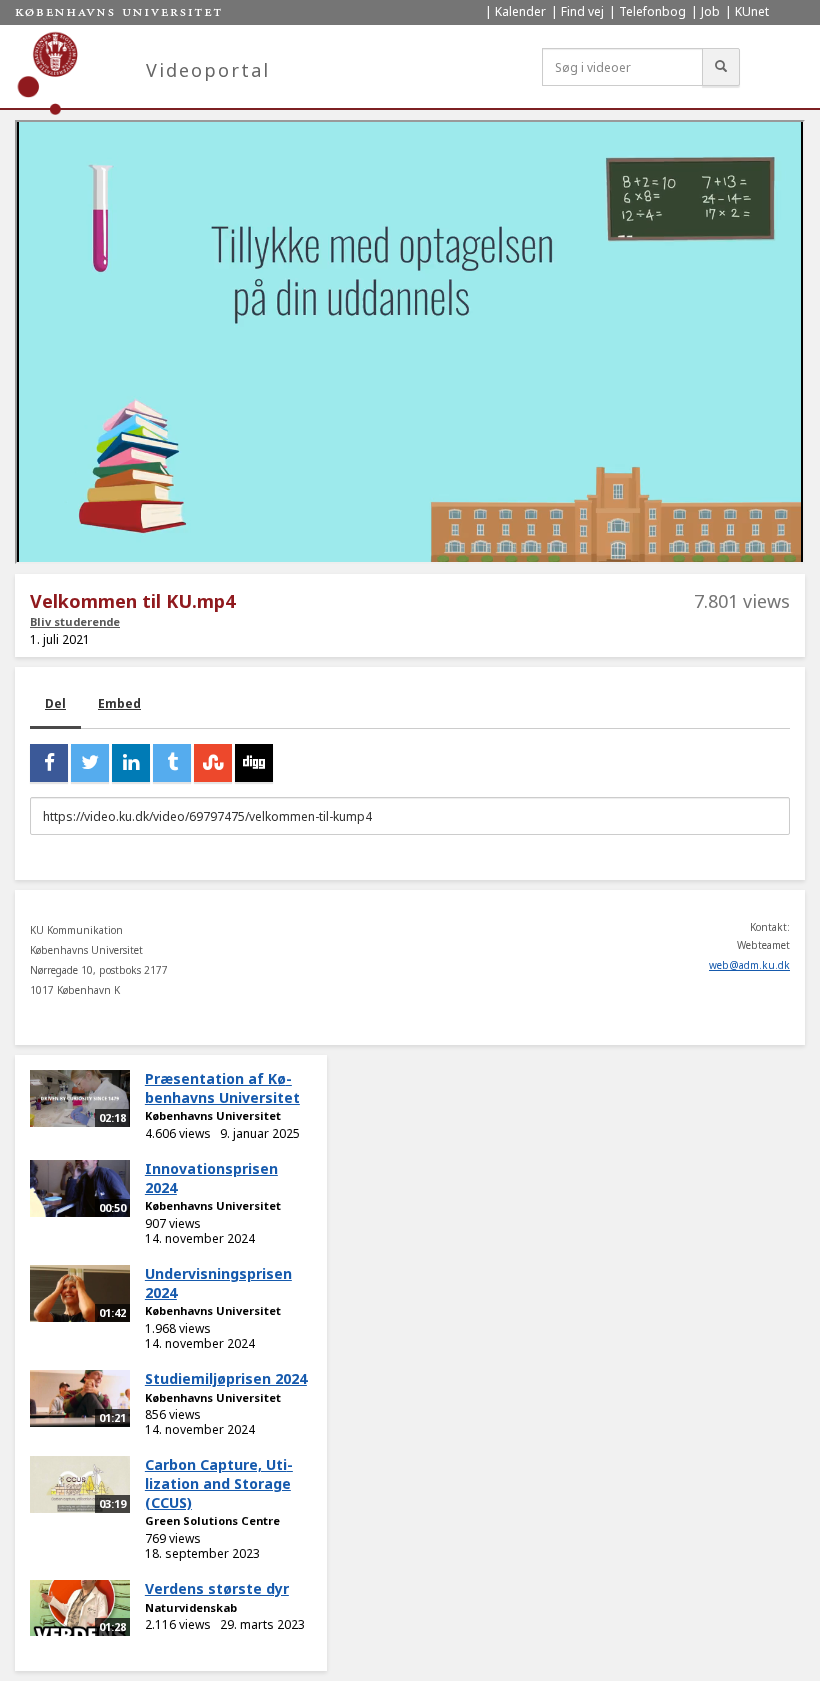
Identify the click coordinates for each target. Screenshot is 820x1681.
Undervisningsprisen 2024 (218, 1283)
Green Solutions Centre (212, 1520)
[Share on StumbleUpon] (213, 763)
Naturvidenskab (191, 1607)
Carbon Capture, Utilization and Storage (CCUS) (219, 1483)
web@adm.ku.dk (749, 965)
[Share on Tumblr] (172, 763)
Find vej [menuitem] (582, 11)
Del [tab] (55, 703)
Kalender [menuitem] (520, 11)
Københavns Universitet (213, 1115)
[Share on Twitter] (90, 763)
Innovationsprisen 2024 (211, 1178)
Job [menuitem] (710, 11)
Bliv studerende (75, 621)
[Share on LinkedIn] (131, 763)
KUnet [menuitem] (752, 11)
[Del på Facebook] (49, 763)
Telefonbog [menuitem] (652, 11)
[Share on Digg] (254, 763)
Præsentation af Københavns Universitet (222, 1088)
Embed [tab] (119, 703)
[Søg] (721, 67)
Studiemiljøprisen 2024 (226, 1378)
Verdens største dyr (217, 1588)
